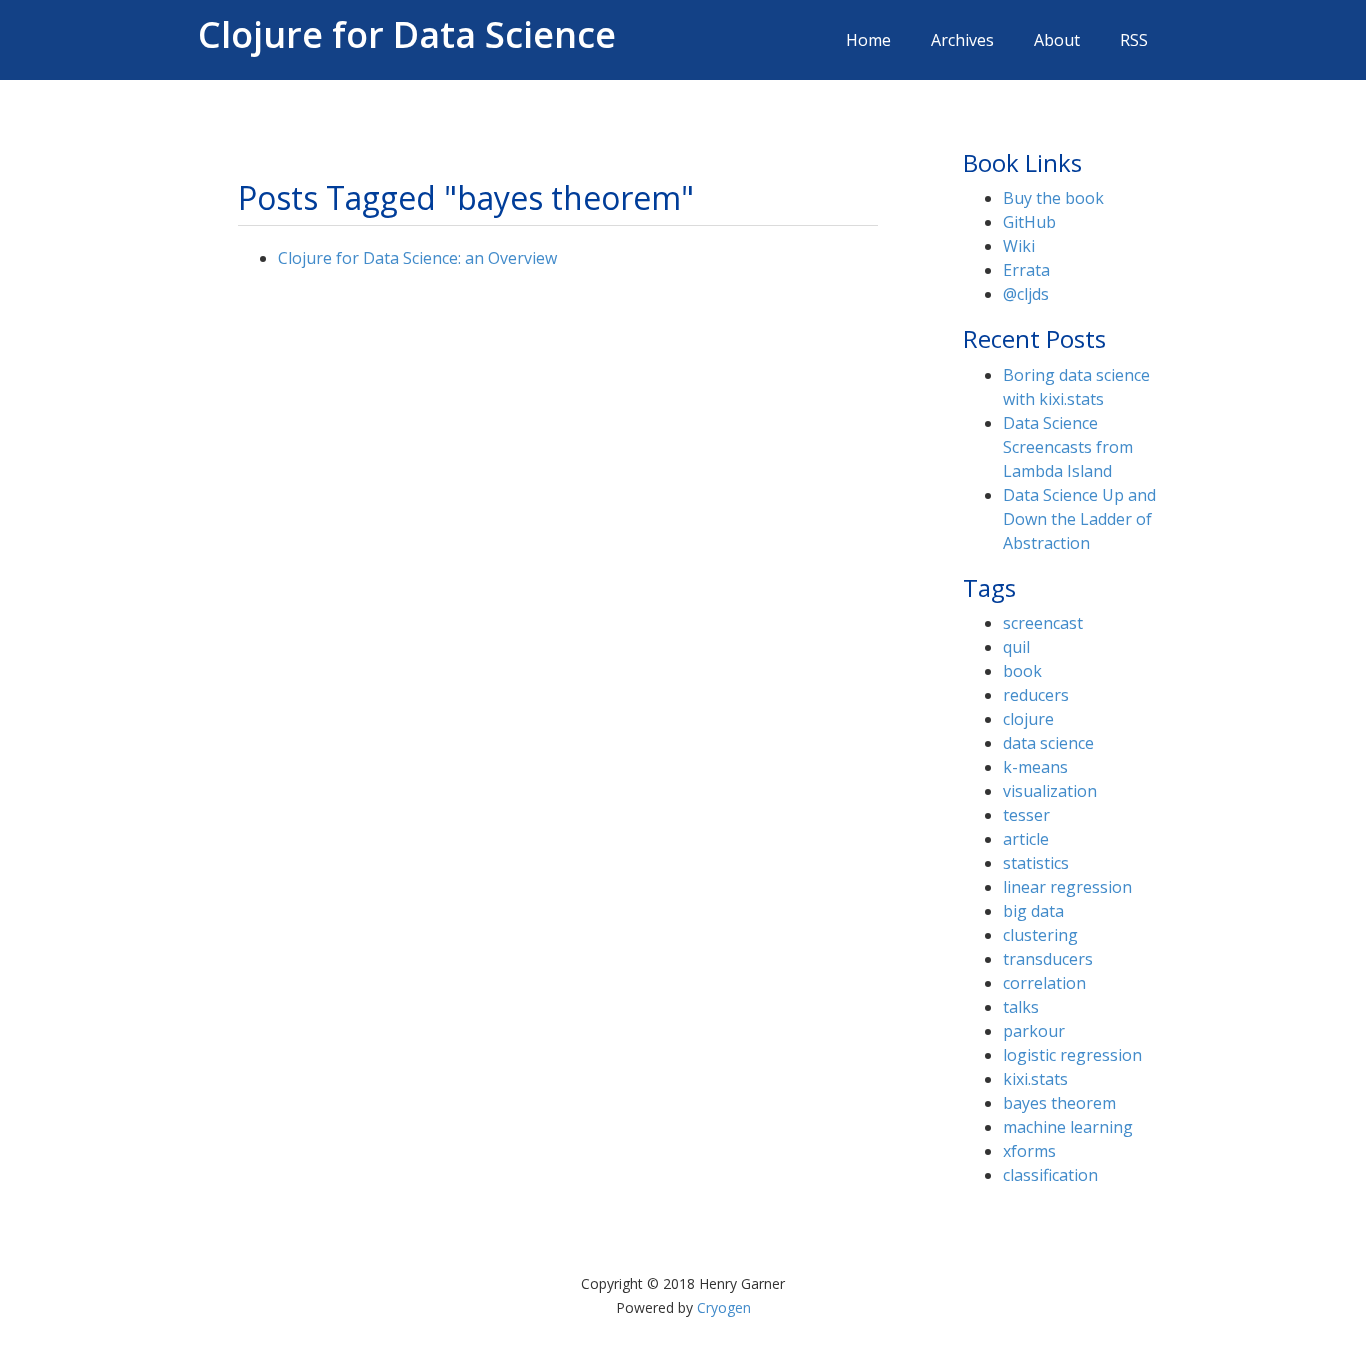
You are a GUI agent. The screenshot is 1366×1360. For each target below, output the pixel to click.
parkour (1034, 1031)
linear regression (1067, 887)
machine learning (1068, 1127)
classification (1050, 1175)
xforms (1029, 1151)
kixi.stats (1035, 1079)
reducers (1036, 695)
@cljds (1026, 294)
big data (1033, 911)
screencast (1043, 623)
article (1026, 839)
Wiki (1019, 246)
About (1057, 40)
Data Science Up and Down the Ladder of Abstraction (1079, 519)
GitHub (1029, 222)
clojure (1028, 719)
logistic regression (1072, 1055)
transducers (1048, 959)
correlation (1044, 983)
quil (1016, 647)
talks (1021, 1007)
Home (868, 40)
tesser (1026, 815)
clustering (1040, 935)
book (1022, 671)
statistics (1036, 863)
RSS (1134, 40)
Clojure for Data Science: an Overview (417, 258)
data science (1048, 743)
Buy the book (1053, 198)
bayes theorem (1059, 1103)
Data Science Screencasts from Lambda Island (1068, 447)
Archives (962, 40)
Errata (1026, 270)
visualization (1050, 791)
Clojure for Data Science (407, 30)
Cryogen (724, 1307)
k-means (1035, 767)
